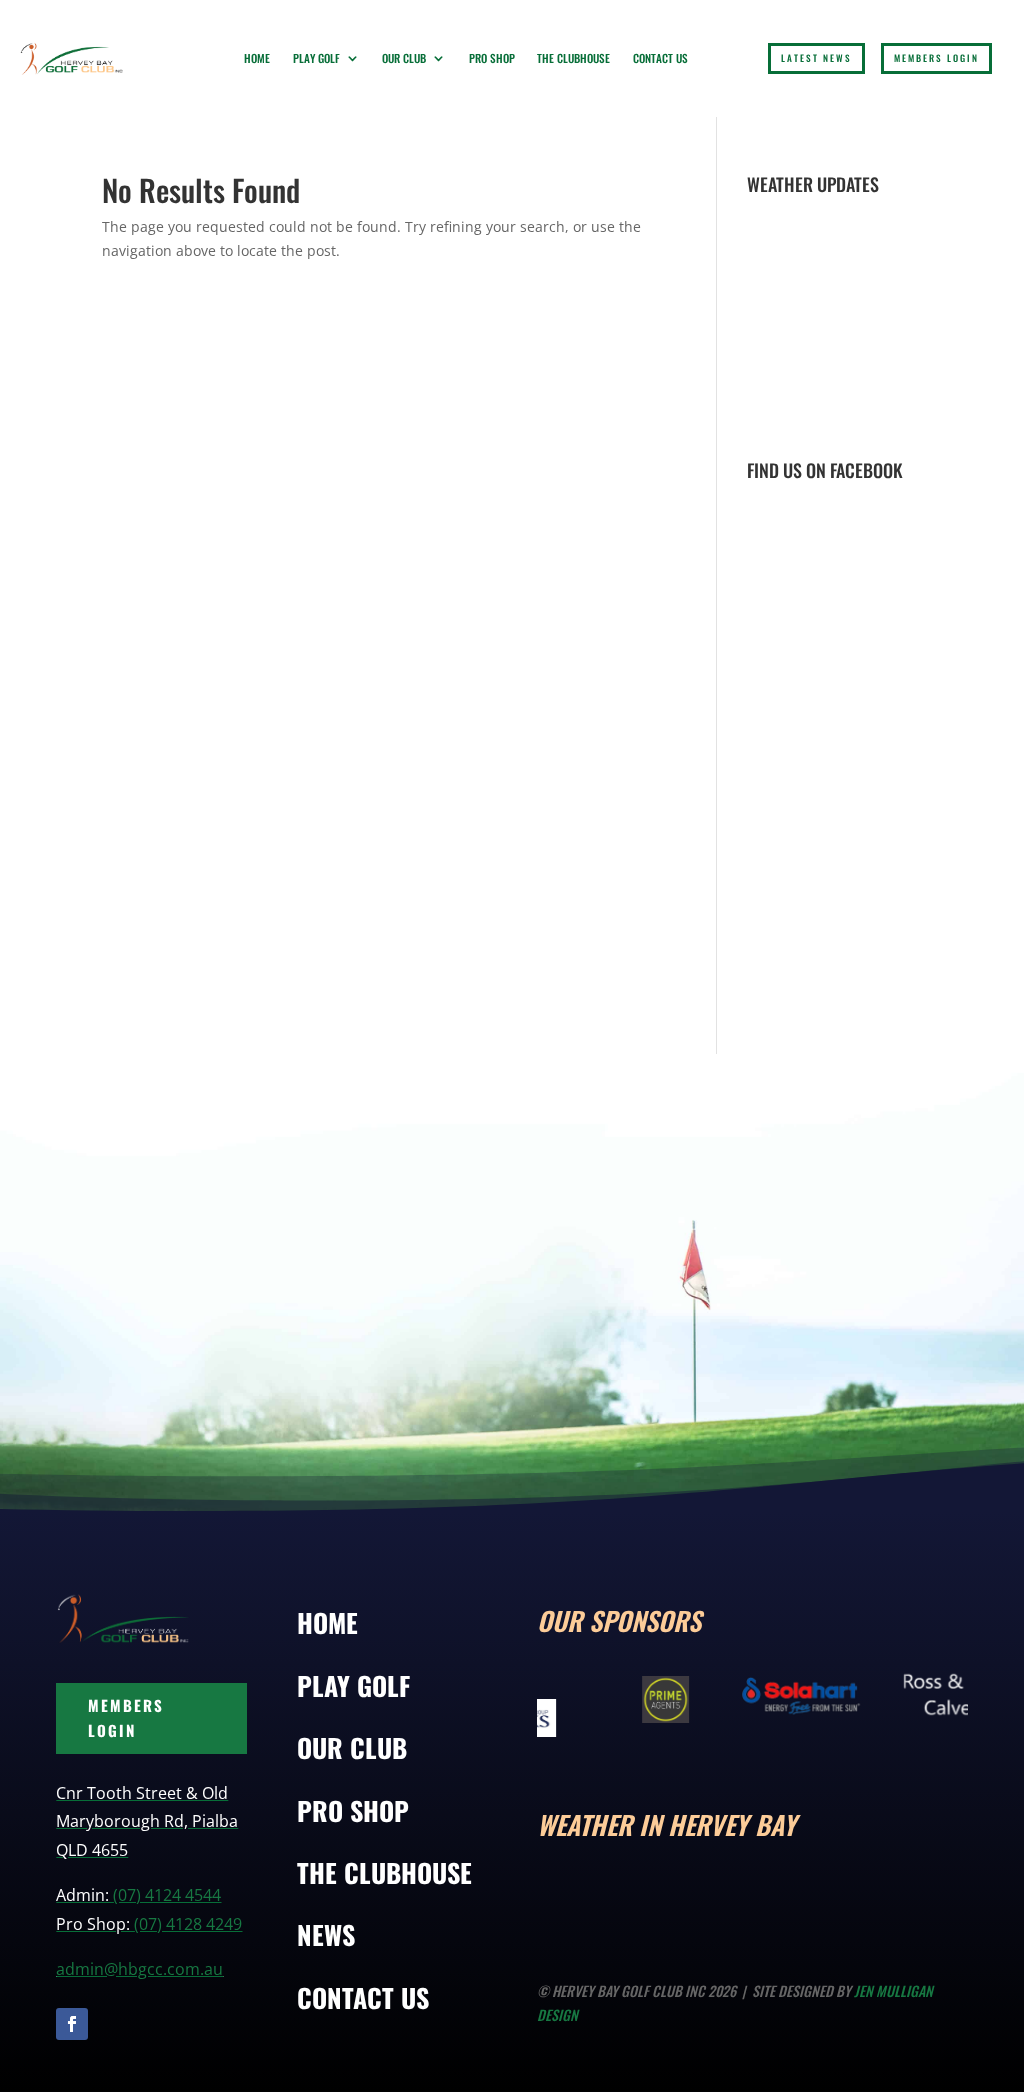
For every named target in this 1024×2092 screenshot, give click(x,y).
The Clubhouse (573, 58)
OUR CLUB (352, 1747)
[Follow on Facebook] (72, 2024)
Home (257, 58)
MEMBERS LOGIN (126, 1718)
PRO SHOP (353, 1810)
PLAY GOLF (353, 1685)
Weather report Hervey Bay (867, 421)
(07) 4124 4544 (167, 1895)
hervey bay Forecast (977, 1908)
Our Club (404, 58)
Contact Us (660, 58)
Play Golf (316, 58)
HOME (327, 1622)
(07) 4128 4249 (188, 1924)
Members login (936, 58)
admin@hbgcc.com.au (139, 1969)
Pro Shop (492, 58)
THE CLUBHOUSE (384, 1872)
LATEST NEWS (816, 58)
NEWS (326, 1934)
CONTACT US (363, 1997)
